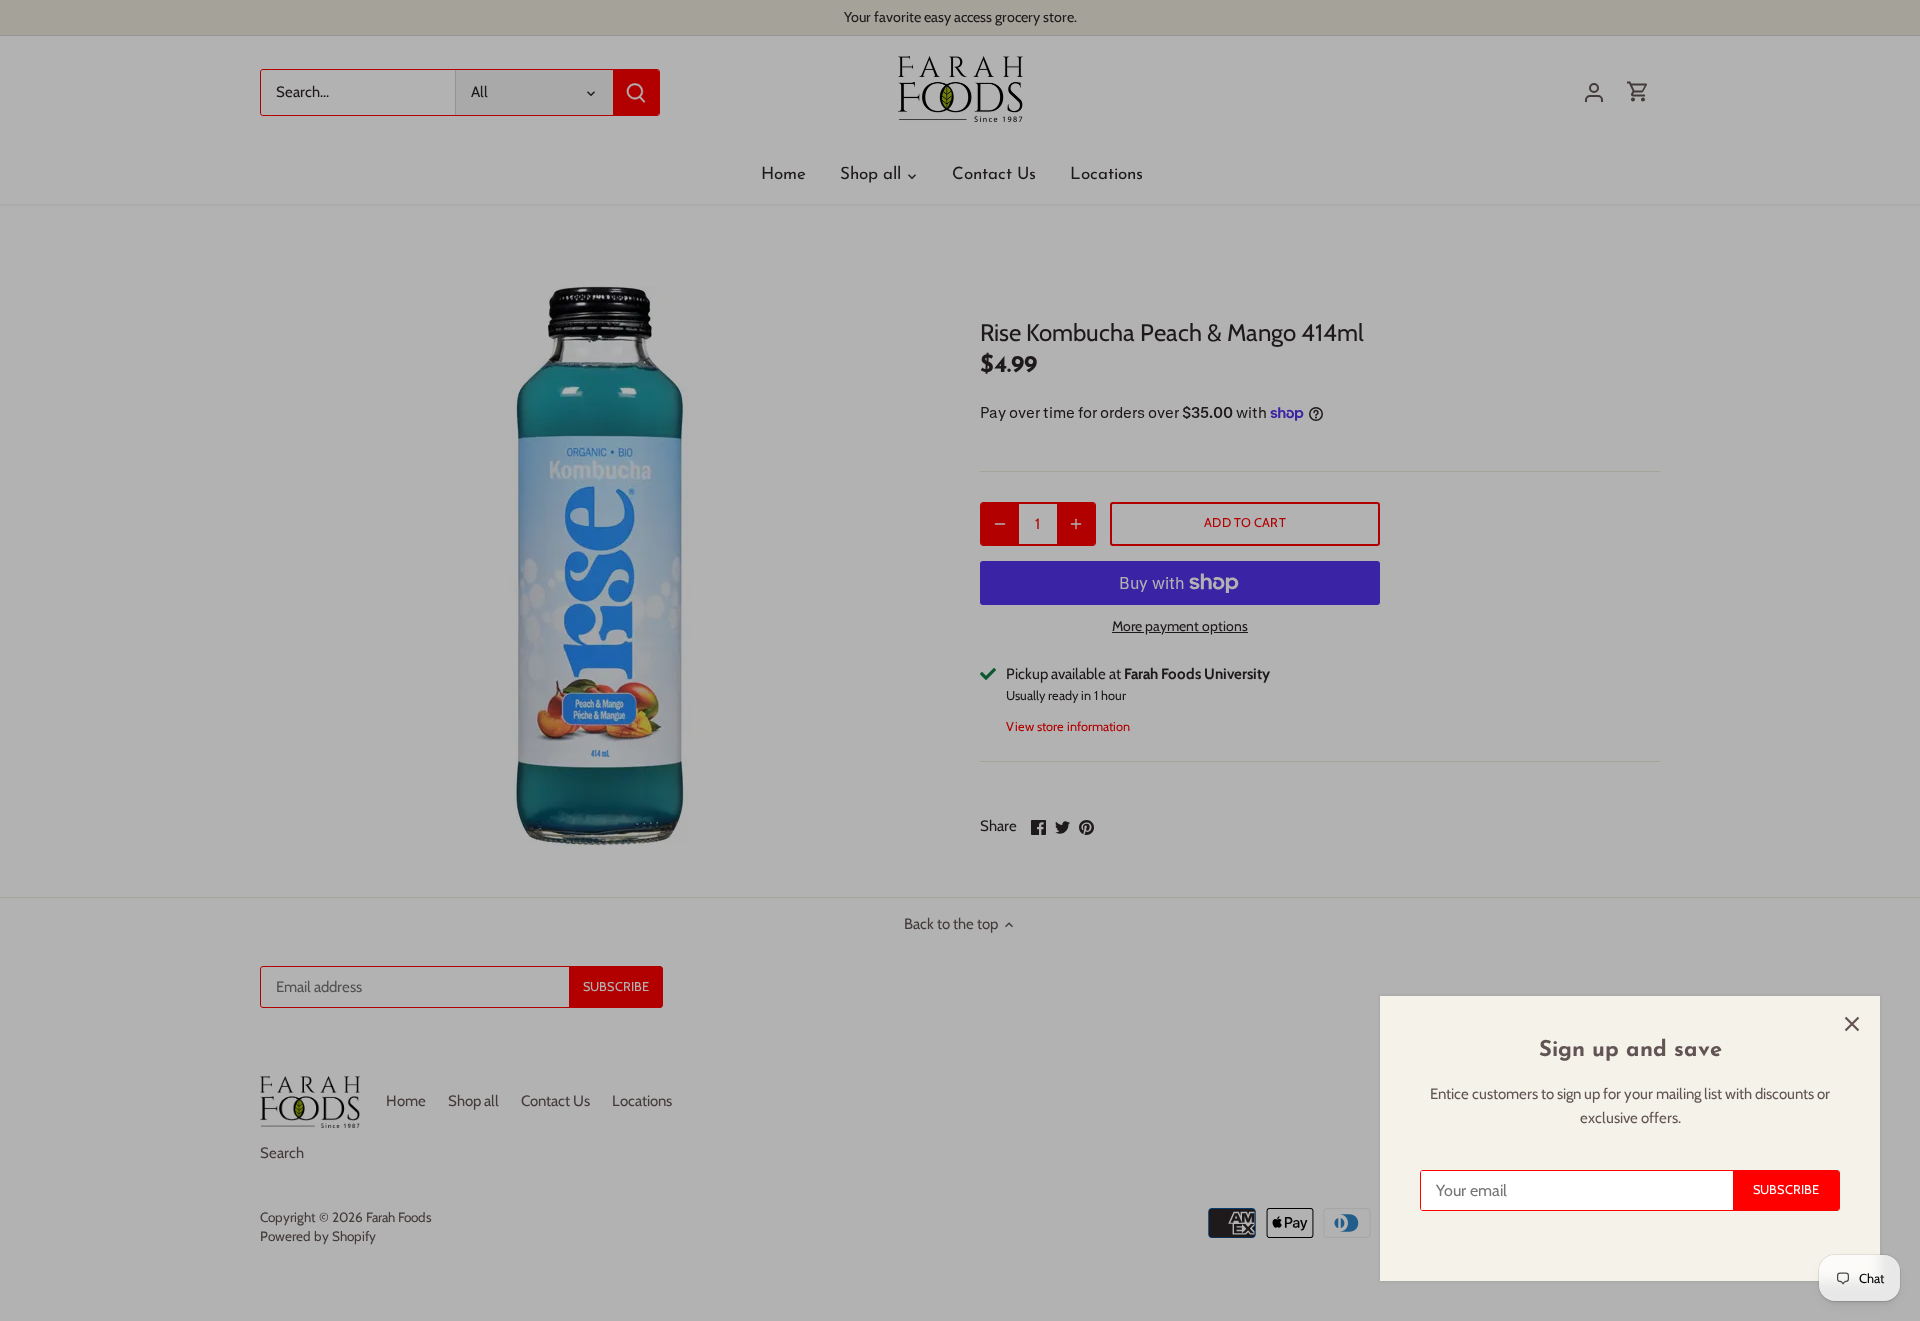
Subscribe (1786, 1189)
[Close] (1852, 1024)
